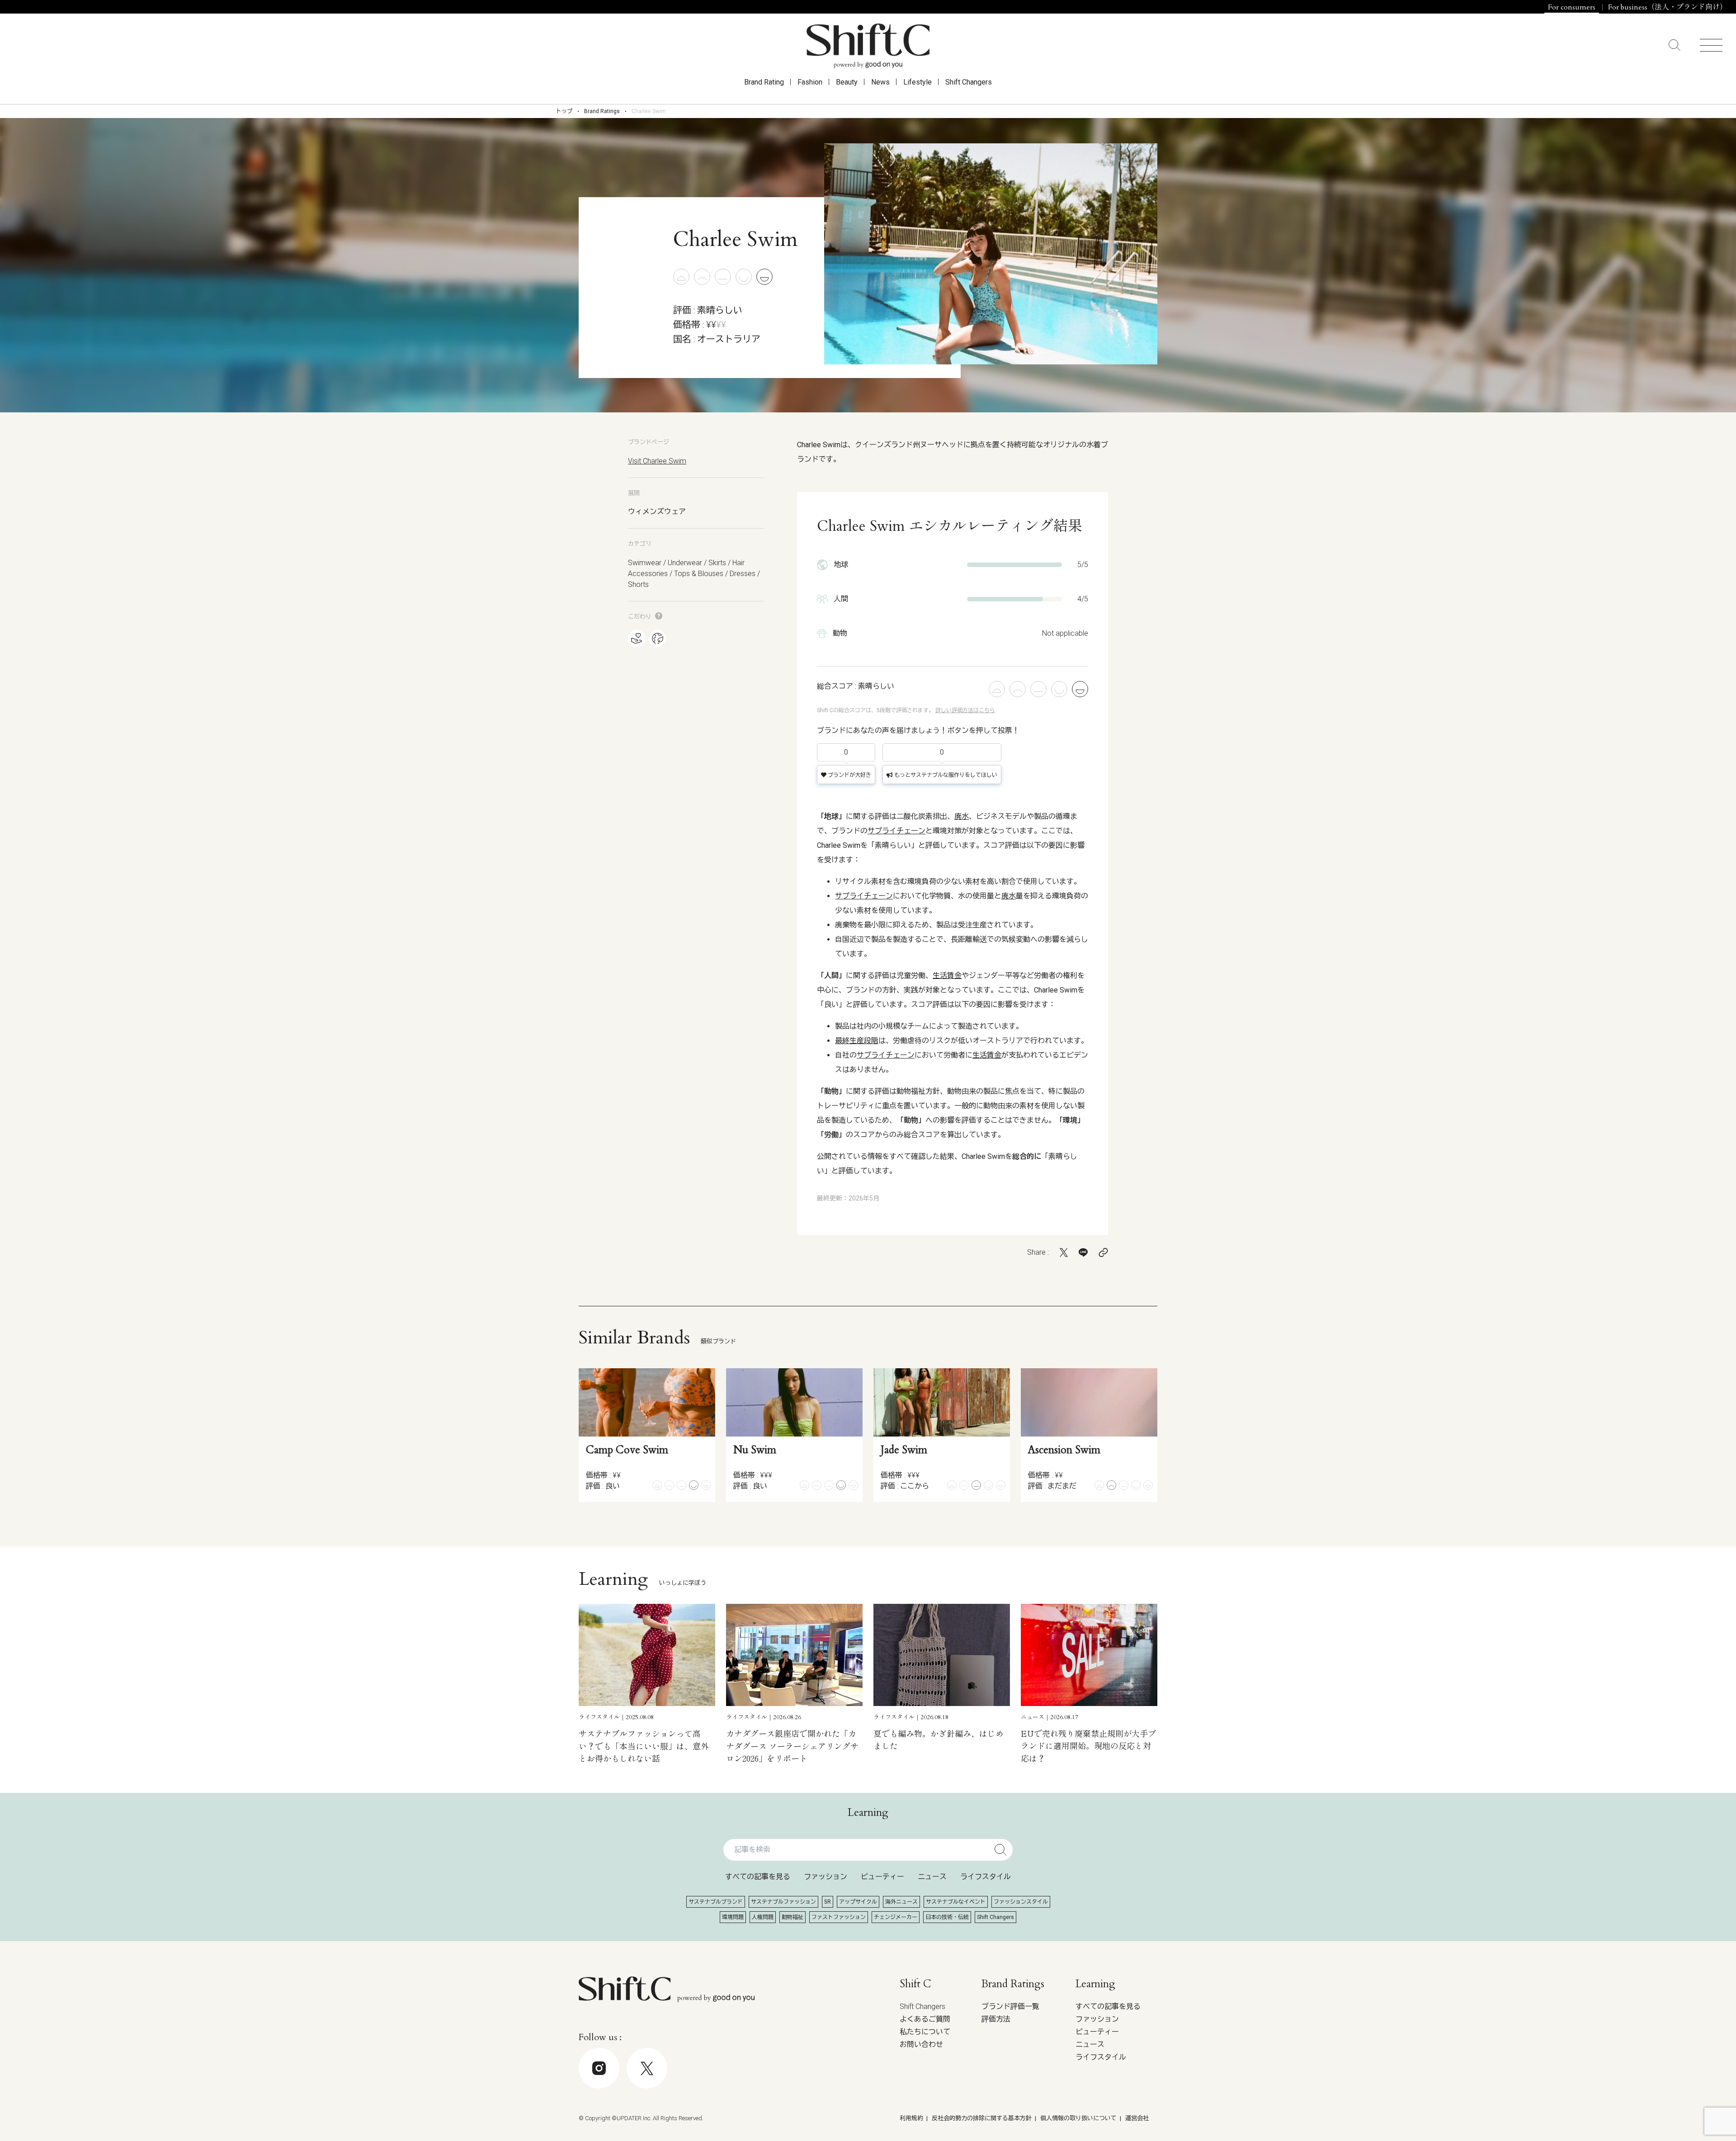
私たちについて (925, 2032)
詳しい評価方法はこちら (965, 710)
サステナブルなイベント (956, 1902)
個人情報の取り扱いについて (1078, 2118)
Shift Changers (969, 82)
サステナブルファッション (783, 1902)
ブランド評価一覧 (1010, 2006)
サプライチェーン (896, 831)
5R (828, 1902)
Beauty (847, 82)
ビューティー (882, 1877)
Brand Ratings (602, 111)
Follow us (1670, 2114)
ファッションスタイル (1021, 1902)
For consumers (1572, 7)
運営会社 (1137, 2118)
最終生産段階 (857, 1041)
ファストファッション (839, 1917)
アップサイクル (858, 1902)
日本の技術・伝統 (947, 1917)
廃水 (962, 816)
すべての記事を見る (758, 1877)
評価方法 (996, 2019)
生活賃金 (947, 976)
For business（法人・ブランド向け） (1668, 7)
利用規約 (911, 2118)
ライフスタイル (986, 1877)
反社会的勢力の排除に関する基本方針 (982, 2118)
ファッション (826, 1877)
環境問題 (733, 1917)
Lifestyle (918, 82)
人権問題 (763, 1917)
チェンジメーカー (896, 1917)
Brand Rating (764, 82)
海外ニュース (901, 1902)
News (880, 82)
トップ (564, 111)
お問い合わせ (921, 2044)
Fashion (810, 82)
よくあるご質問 (925, 2019)
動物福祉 (793, 1917)
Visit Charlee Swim (657, 461)
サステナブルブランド (716, 1902)
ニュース (932, 1877)
